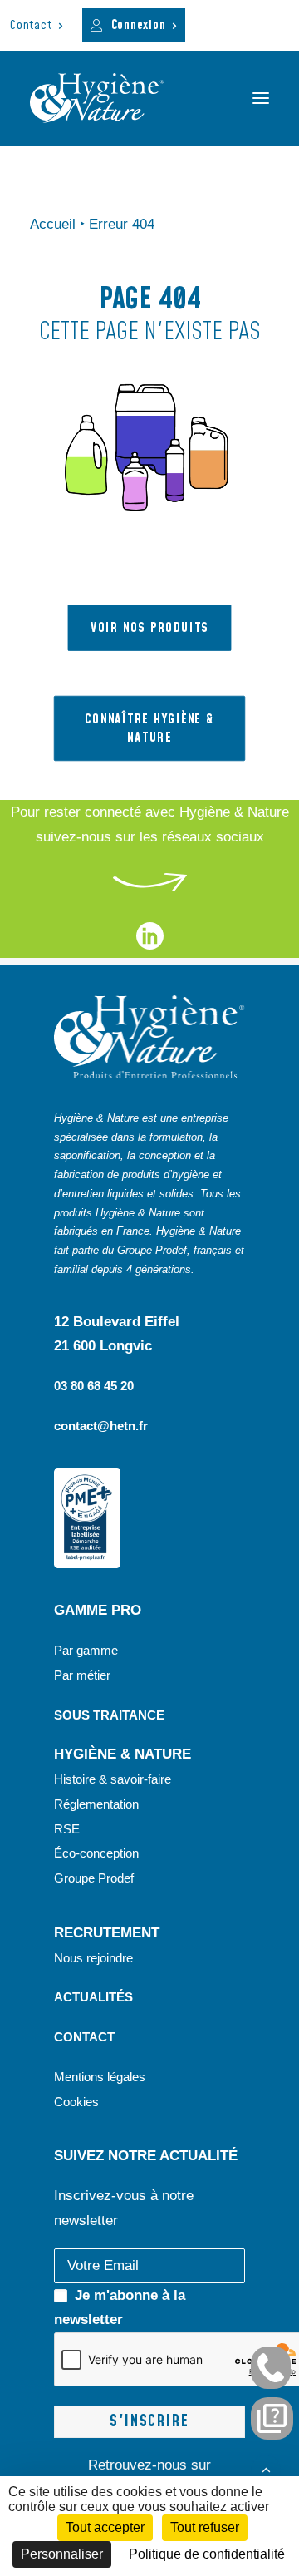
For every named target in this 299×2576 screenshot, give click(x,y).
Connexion (139, 25)
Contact (31, 25)
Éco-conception (96, 1853)
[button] (261, 98)
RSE (69, 1829)
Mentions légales (100, 2077)
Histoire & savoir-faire (113, 1779)
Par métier (82, 1675)
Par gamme (86, 1650)
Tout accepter (105, 2527)
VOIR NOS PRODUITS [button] (149, 628)
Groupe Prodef (94, 1878)
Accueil (53, 224)
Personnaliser (62, 2554)
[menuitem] (37, 25)
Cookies (76, 2102)
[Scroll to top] (266, 2468)
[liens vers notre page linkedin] (150, 945)
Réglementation (96, 1804)
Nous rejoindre (93, 1958)
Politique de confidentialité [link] (207, 2554)
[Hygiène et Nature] (97, 98)
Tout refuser (205, 2527)
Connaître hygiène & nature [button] (152, 729)
